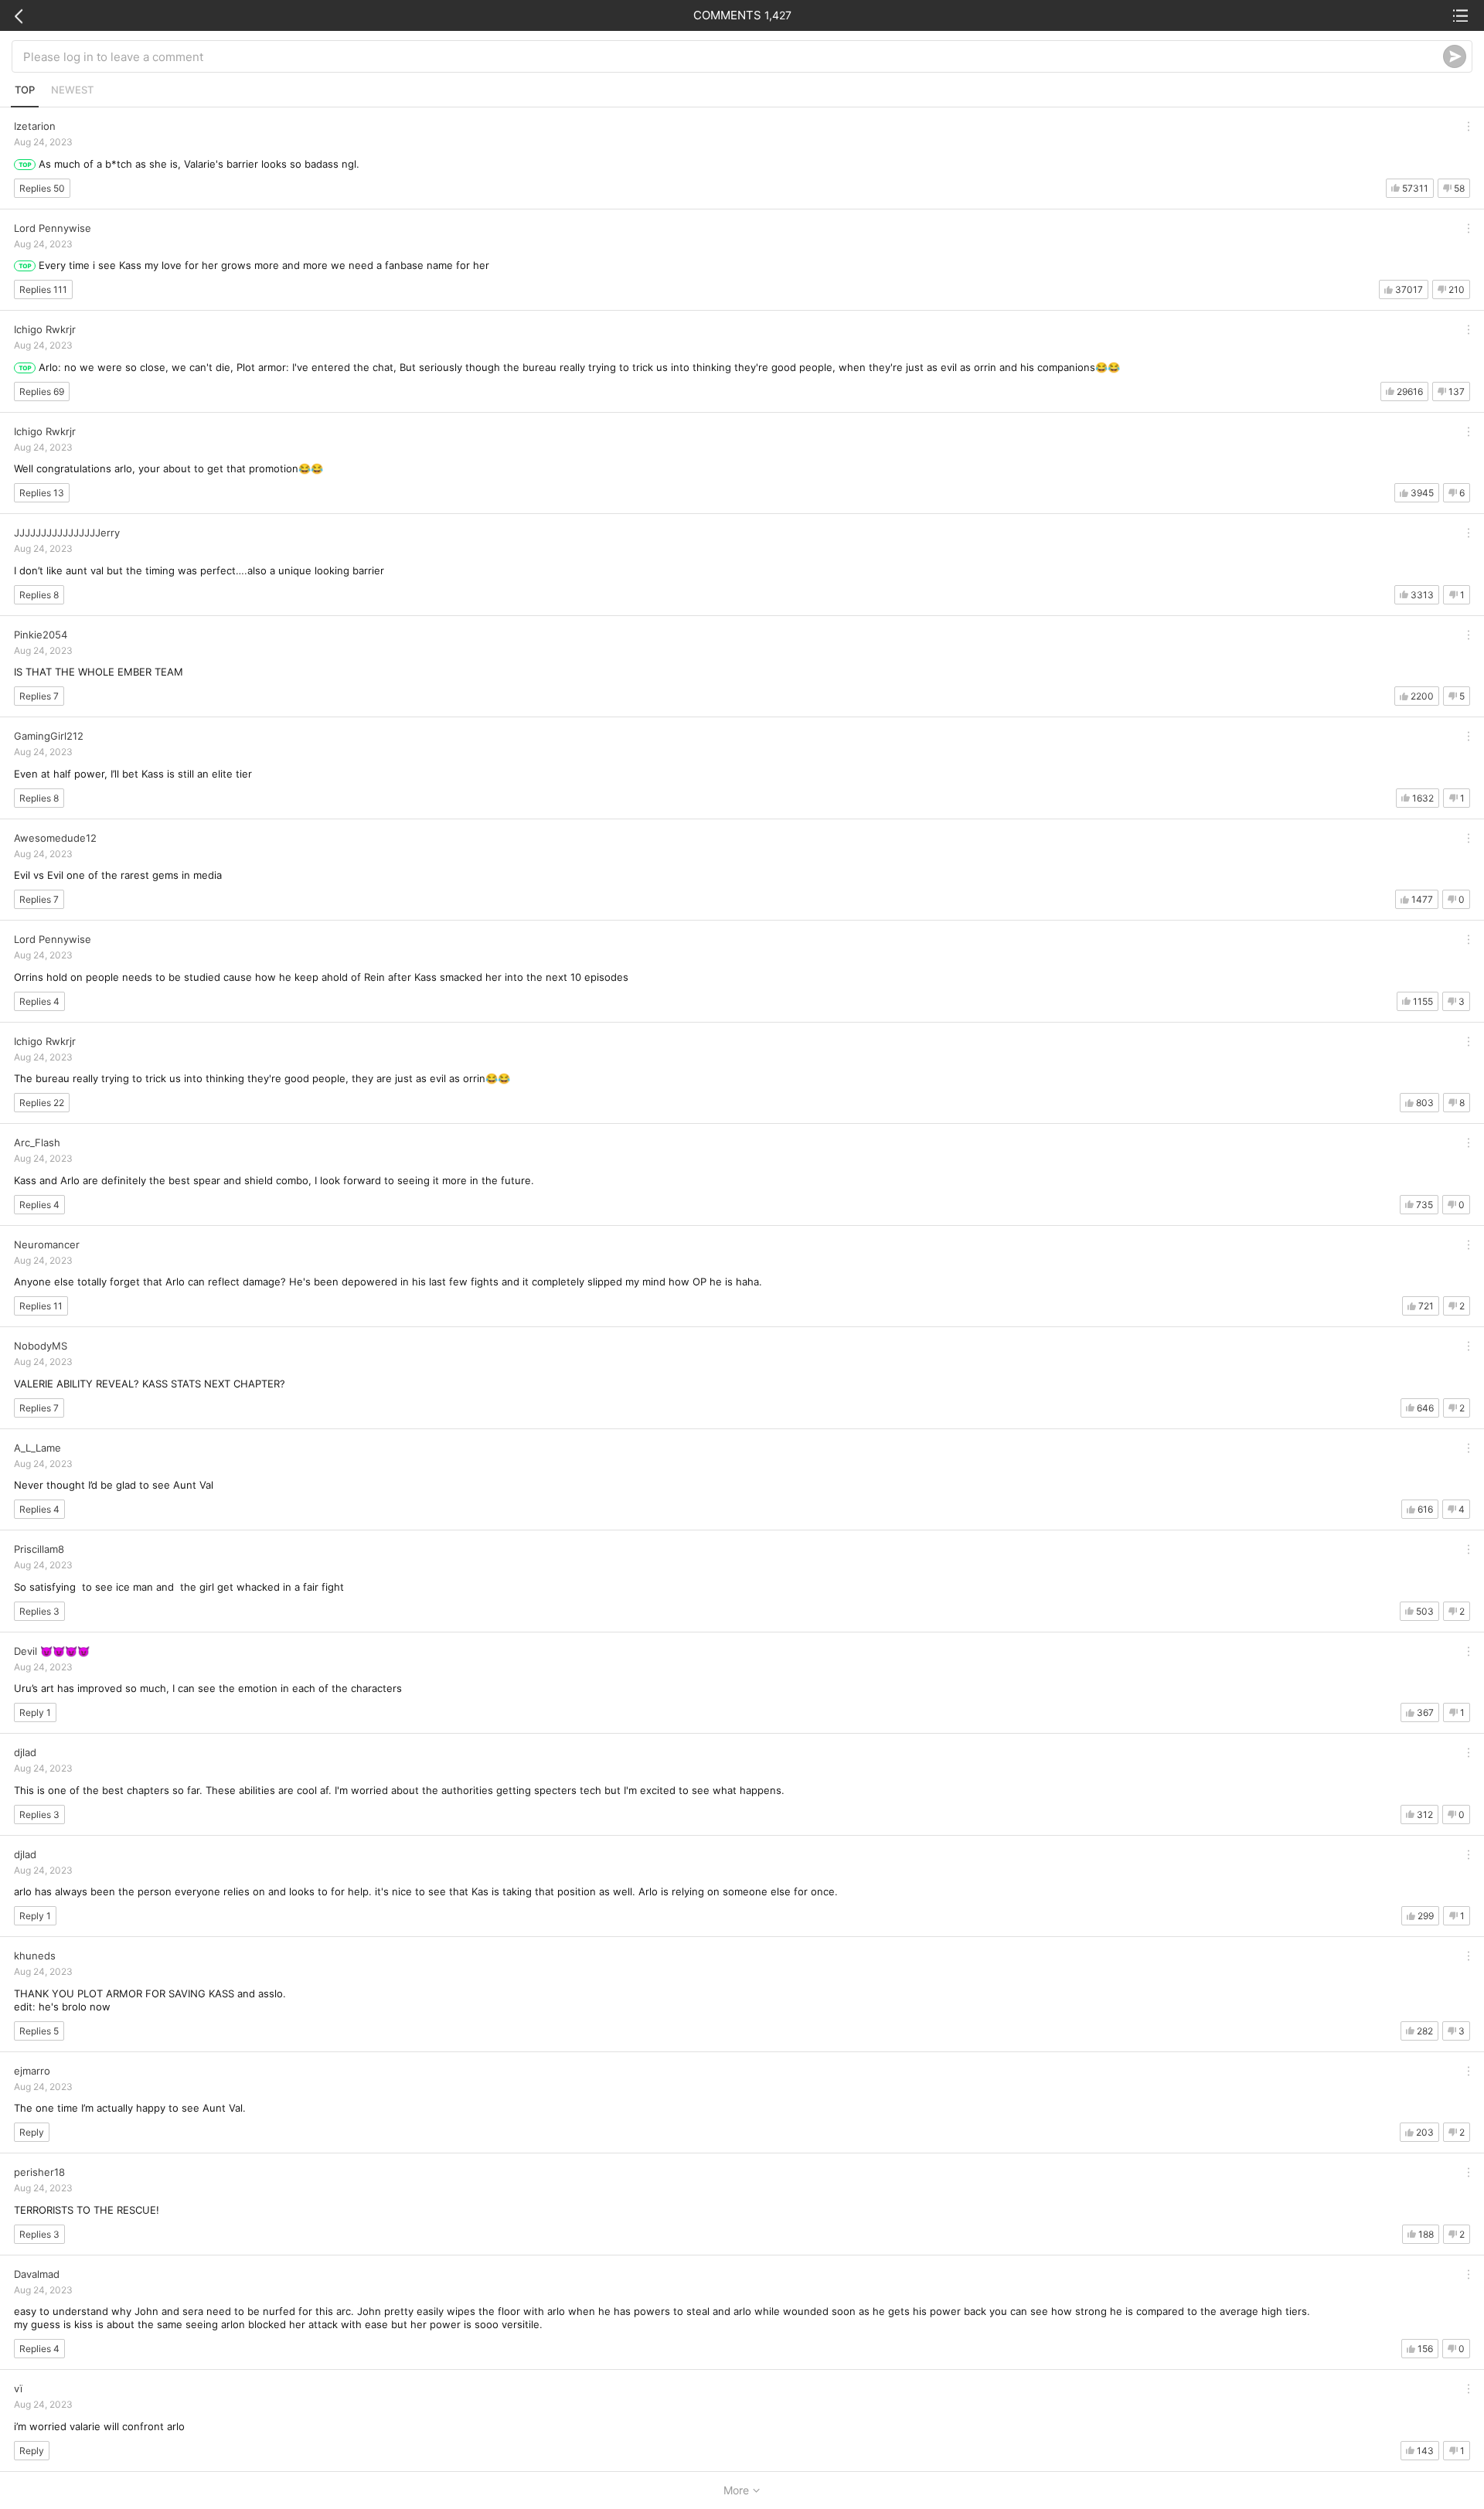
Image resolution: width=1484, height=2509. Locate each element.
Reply (32, 2132)
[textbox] (733, 56)
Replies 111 (43, 289)
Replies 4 (39, 1001)
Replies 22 (42, 1103)
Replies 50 (42, 188)
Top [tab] (25, 90)
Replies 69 (42, 391)
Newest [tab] (72, 90)
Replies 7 (39, 696)
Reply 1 (35, 1712)
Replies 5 (39, 2031)
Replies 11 (41, 1306)
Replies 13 (42, 493)
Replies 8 (39, 595)
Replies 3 (39, 1611)
